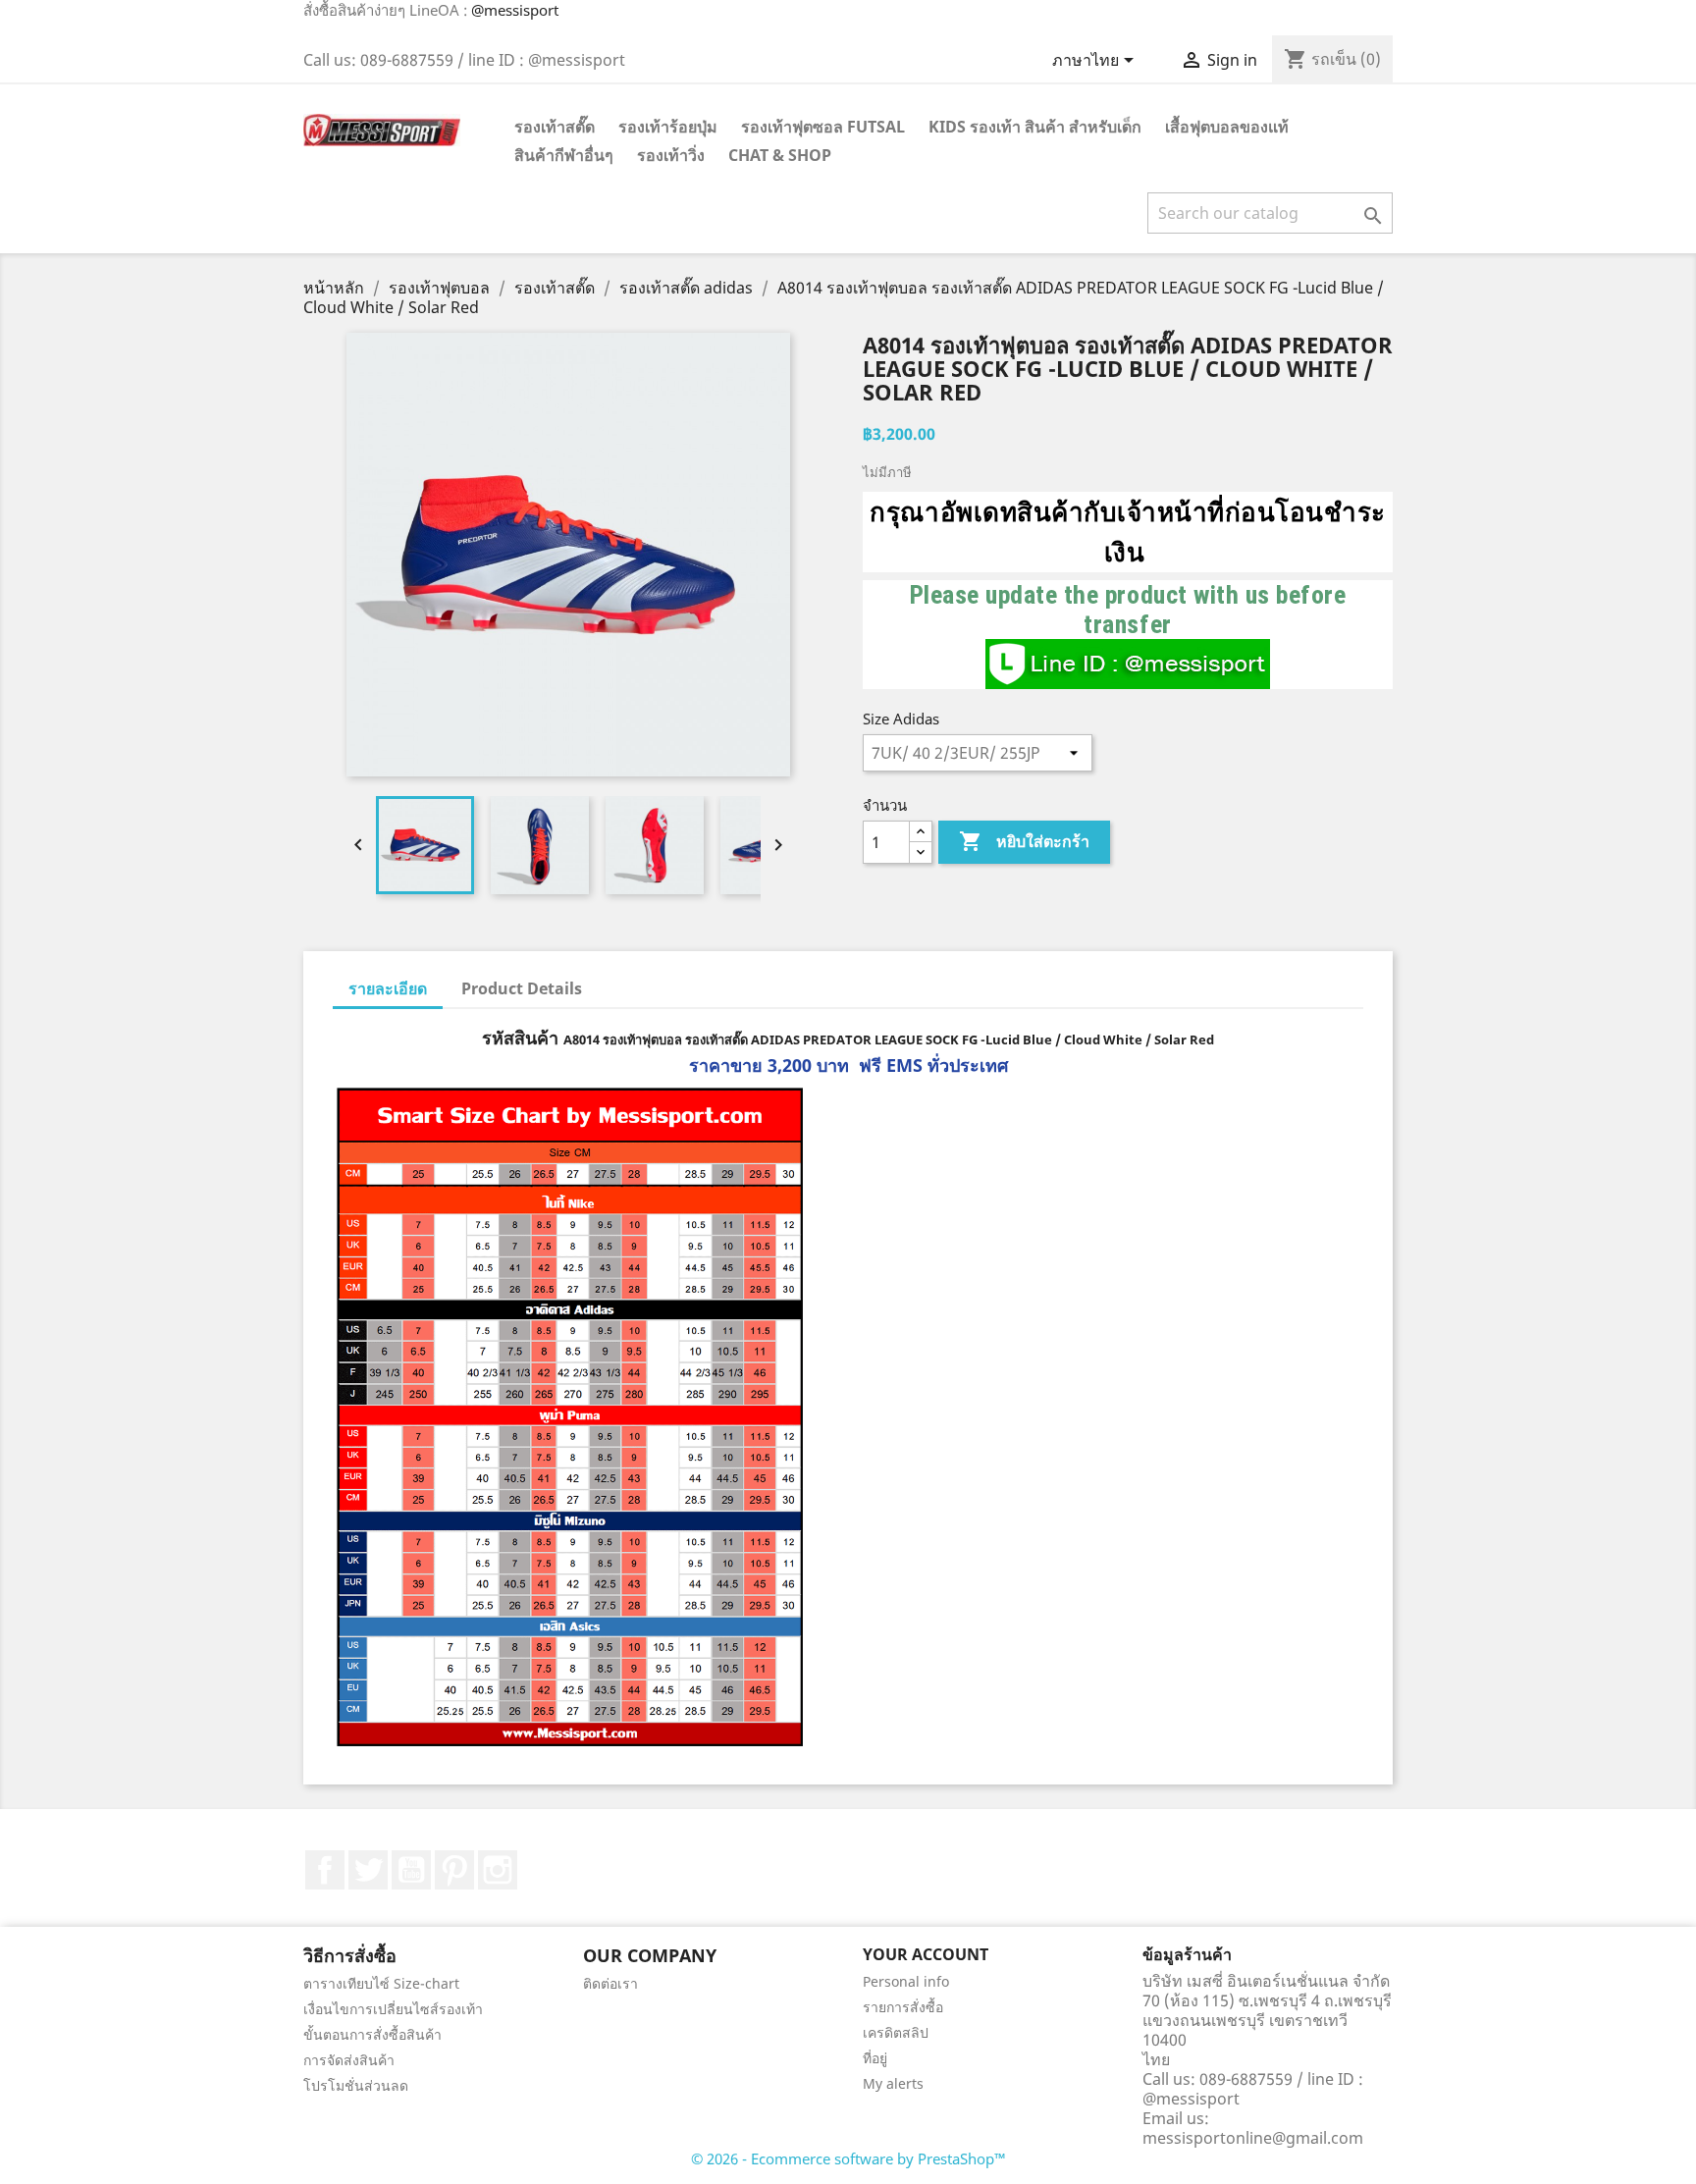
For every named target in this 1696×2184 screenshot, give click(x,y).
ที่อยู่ (875, 2058)
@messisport (515, 10)
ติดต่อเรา (610, 1983)
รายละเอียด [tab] (388, 988)
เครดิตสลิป (896, 2032)
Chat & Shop (780, 155)
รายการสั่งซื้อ (903, 2007)
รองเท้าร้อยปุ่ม (668, 127)
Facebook (325, 1870)
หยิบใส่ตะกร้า (1024, 841)
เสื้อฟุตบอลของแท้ (1227, 127)
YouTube (411, 1870)
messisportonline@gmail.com (1253, 2138)
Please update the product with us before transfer (1128, 610)
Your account (926, 1954)
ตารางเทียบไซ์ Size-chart (381, 1983)
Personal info (906, 1981)
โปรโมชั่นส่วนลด (356, 2085)
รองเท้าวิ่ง (671, 155)
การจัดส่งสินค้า (349, 2060)
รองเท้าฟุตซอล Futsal (823, 127)
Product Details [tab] (522, 988)
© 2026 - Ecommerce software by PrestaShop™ (848, 2158)
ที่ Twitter (368, 1870)
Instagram (498, 1870)
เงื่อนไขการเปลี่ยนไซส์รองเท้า (393, 2009)
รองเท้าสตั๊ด (555, 127)
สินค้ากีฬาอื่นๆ (564, 155)
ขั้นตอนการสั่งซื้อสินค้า (372, 2034)
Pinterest (454, 1870)
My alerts (893, 2083)
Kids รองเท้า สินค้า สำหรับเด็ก (1035, 127)
